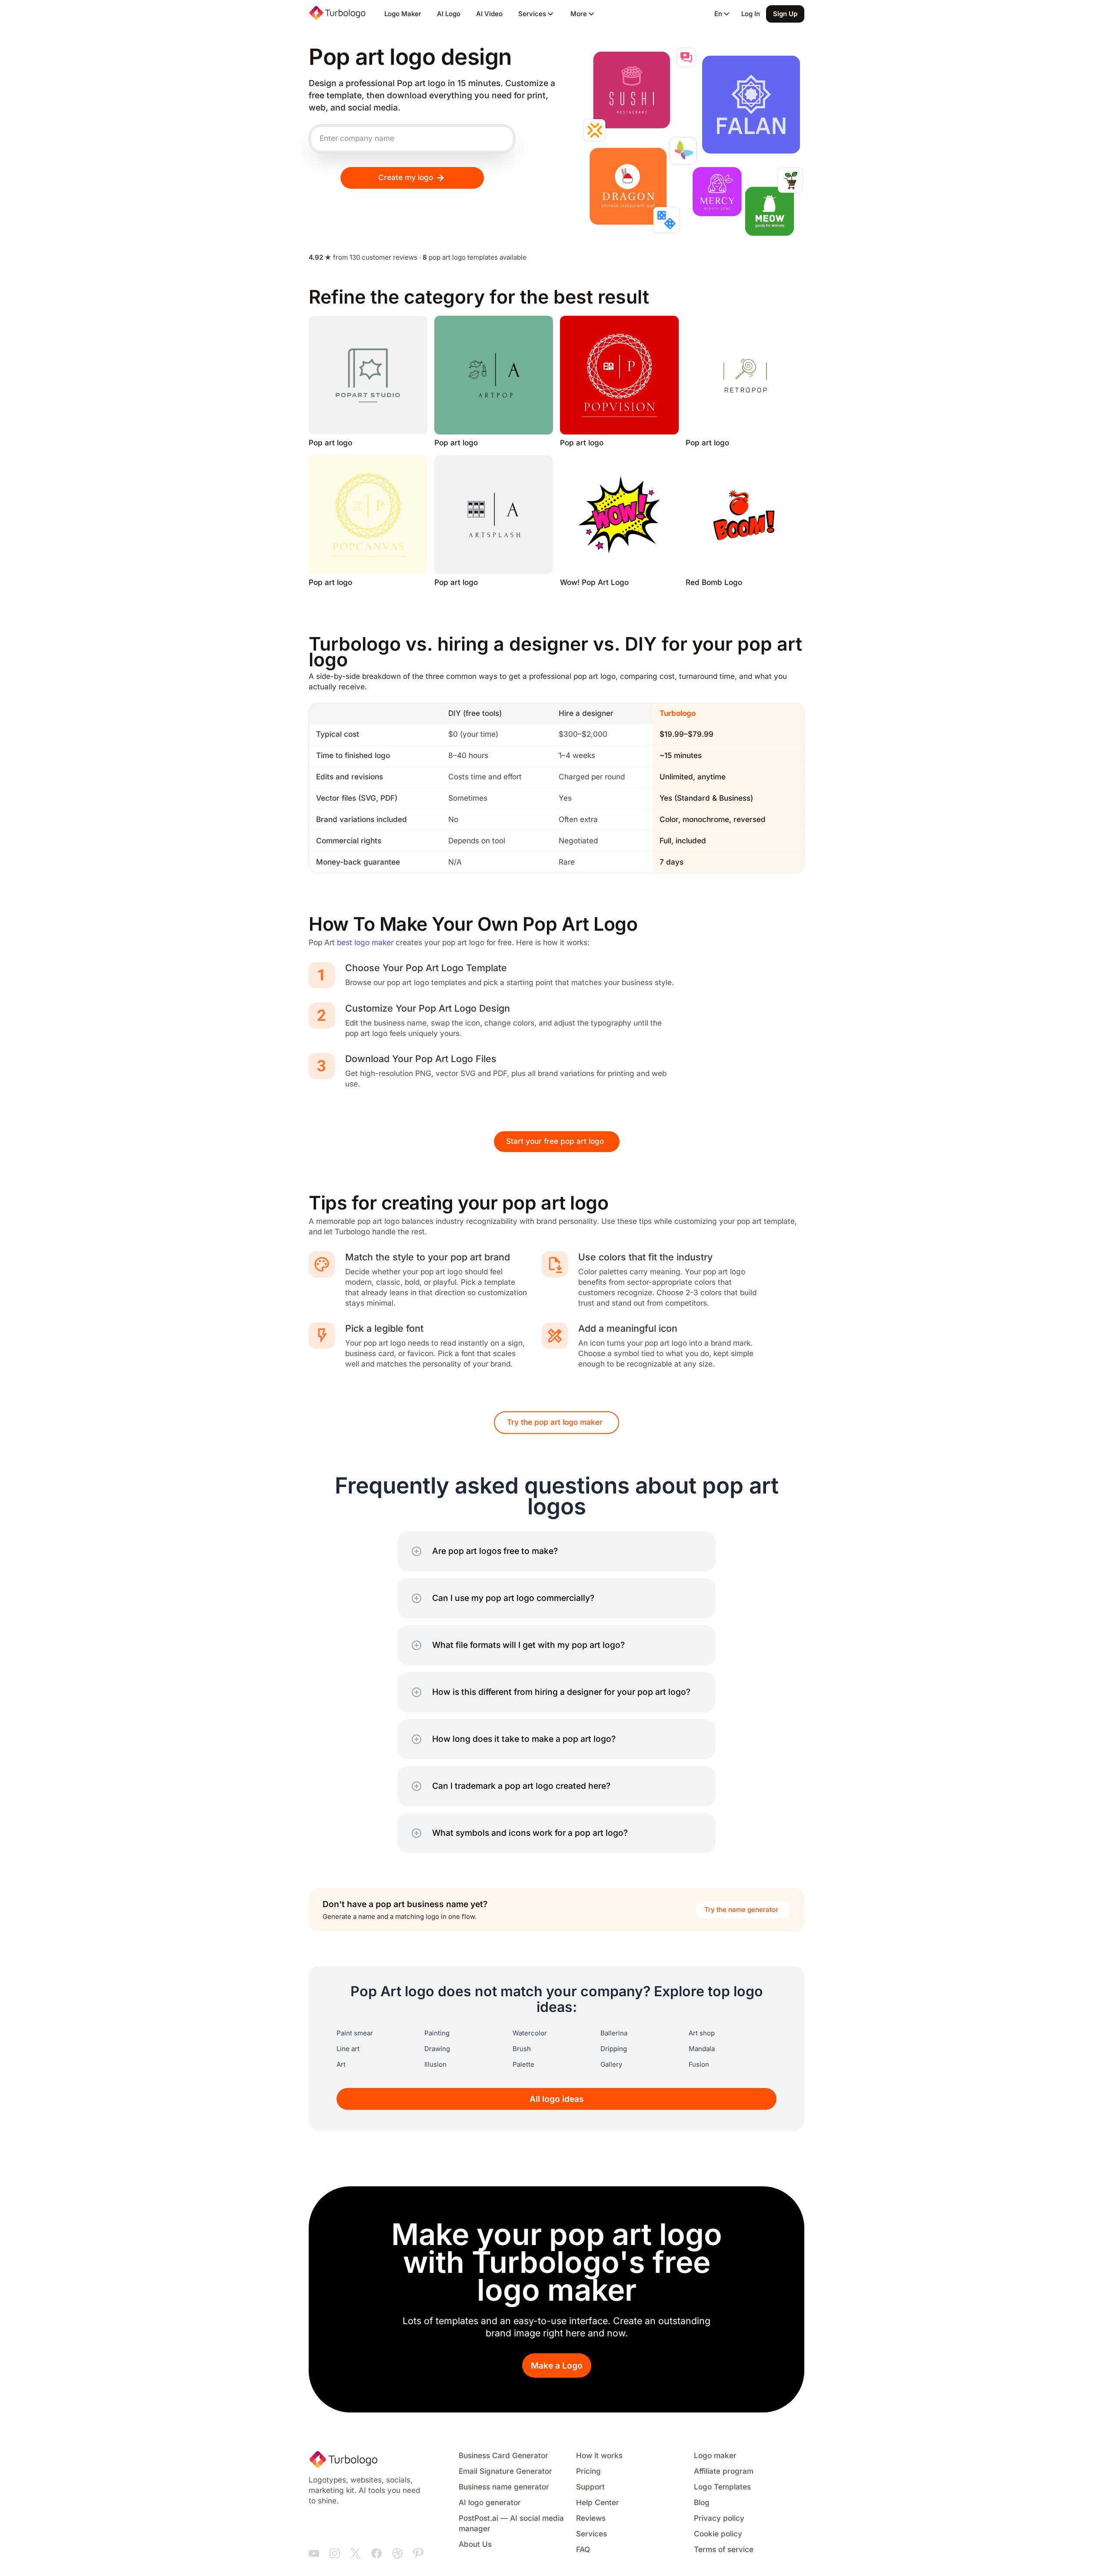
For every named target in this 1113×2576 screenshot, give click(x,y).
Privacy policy (719, 2518)
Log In (751, 14)
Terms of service (724, 2550)
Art (341, 2065)
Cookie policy (718, 2534)
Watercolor (530, 2033)
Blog (702, 2503)
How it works (599, 2456)
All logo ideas (557, 2099)
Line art (348, 2049)
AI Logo (449, 14)
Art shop (702, 2033)
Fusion (699, 2065)
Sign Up (785, 14)
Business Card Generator (503, 2456)
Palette (523, 2065)
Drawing (437, 2049)
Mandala (702, 2049)
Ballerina (614, 2033)
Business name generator (504, 2487)
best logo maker (365, 943)
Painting (437, 2033)
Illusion (435, 2065)
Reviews (591, 2518)
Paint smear (355, 2033)
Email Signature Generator (505, 2471)
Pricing (588, 2471)
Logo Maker (403, 14)
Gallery (611, 2065)
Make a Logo (557, 2366)
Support (590, 2487)
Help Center (598, 2503)
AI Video (489, 14)
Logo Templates (722, 2487)
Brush (522, 2049)
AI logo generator (490, 2503)
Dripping (614, 2049)
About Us (475, 2544)
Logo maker (715, 2456)
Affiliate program (724, 2471)
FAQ (583, 2550)
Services (591, 2534)
